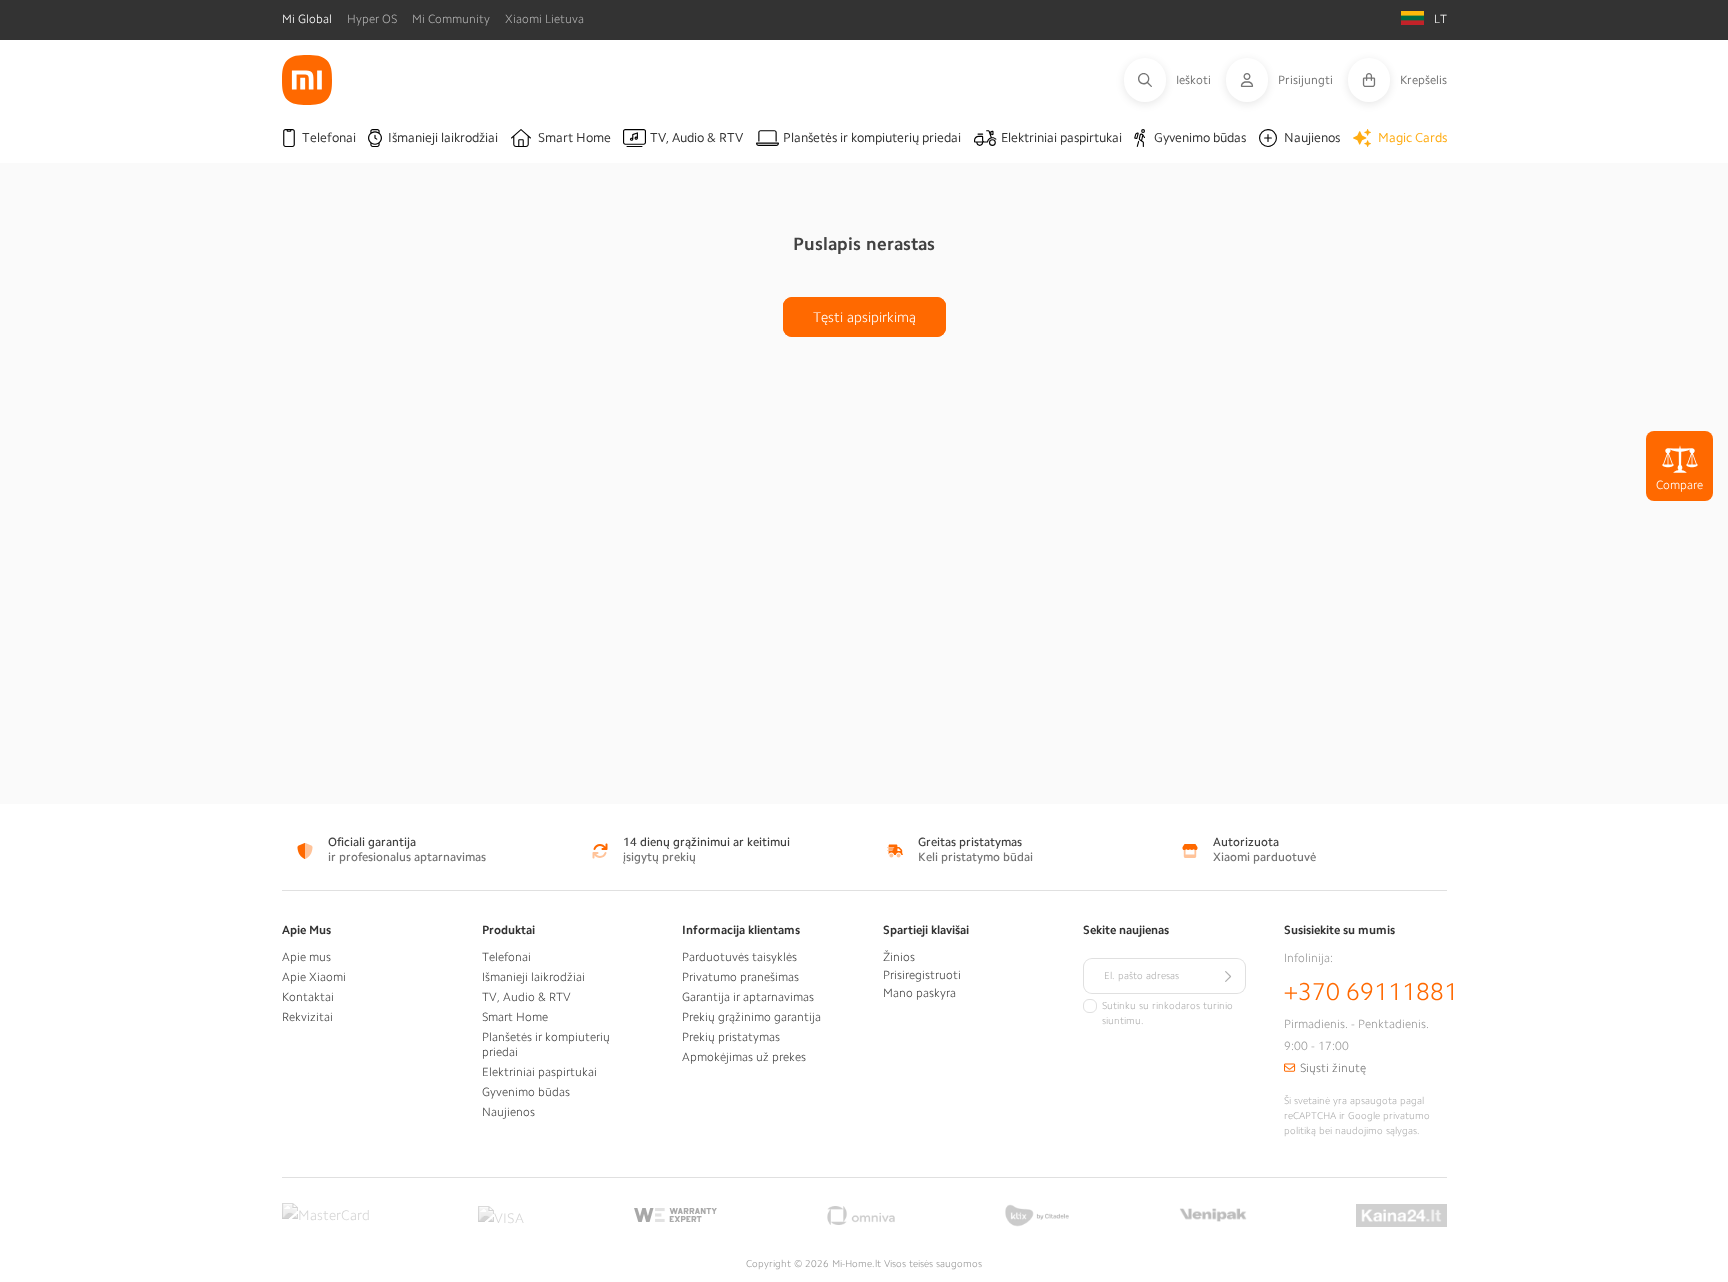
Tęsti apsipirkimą (864, 317)
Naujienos (508, 1112)
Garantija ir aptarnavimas (748, 997)
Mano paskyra (919, 993)
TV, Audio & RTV (526, 997)
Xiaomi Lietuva (544, 19)
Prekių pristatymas (731, 1037)
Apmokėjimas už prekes (744, 1057)
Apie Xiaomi (314, 977)
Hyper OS (372, 19)
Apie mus (306, 957)
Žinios (899, 957)
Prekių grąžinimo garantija (751, 1017)
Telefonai (506, 957)
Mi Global (307, 19)
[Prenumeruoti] (1228, 976)
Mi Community (451, 19)
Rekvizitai (307, 1017)
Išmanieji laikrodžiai (533, 977)
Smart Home (515, 1017)
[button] (1175, 80)
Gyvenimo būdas (526, 1092)
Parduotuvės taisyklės (739, 957)
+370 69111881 (1371, 992)
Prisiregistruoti (922, 975)
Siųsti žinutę (1333, 1068)
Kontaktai (308, 997)
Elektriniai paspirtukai (539, 1072)
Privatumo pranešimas (740, 977)
